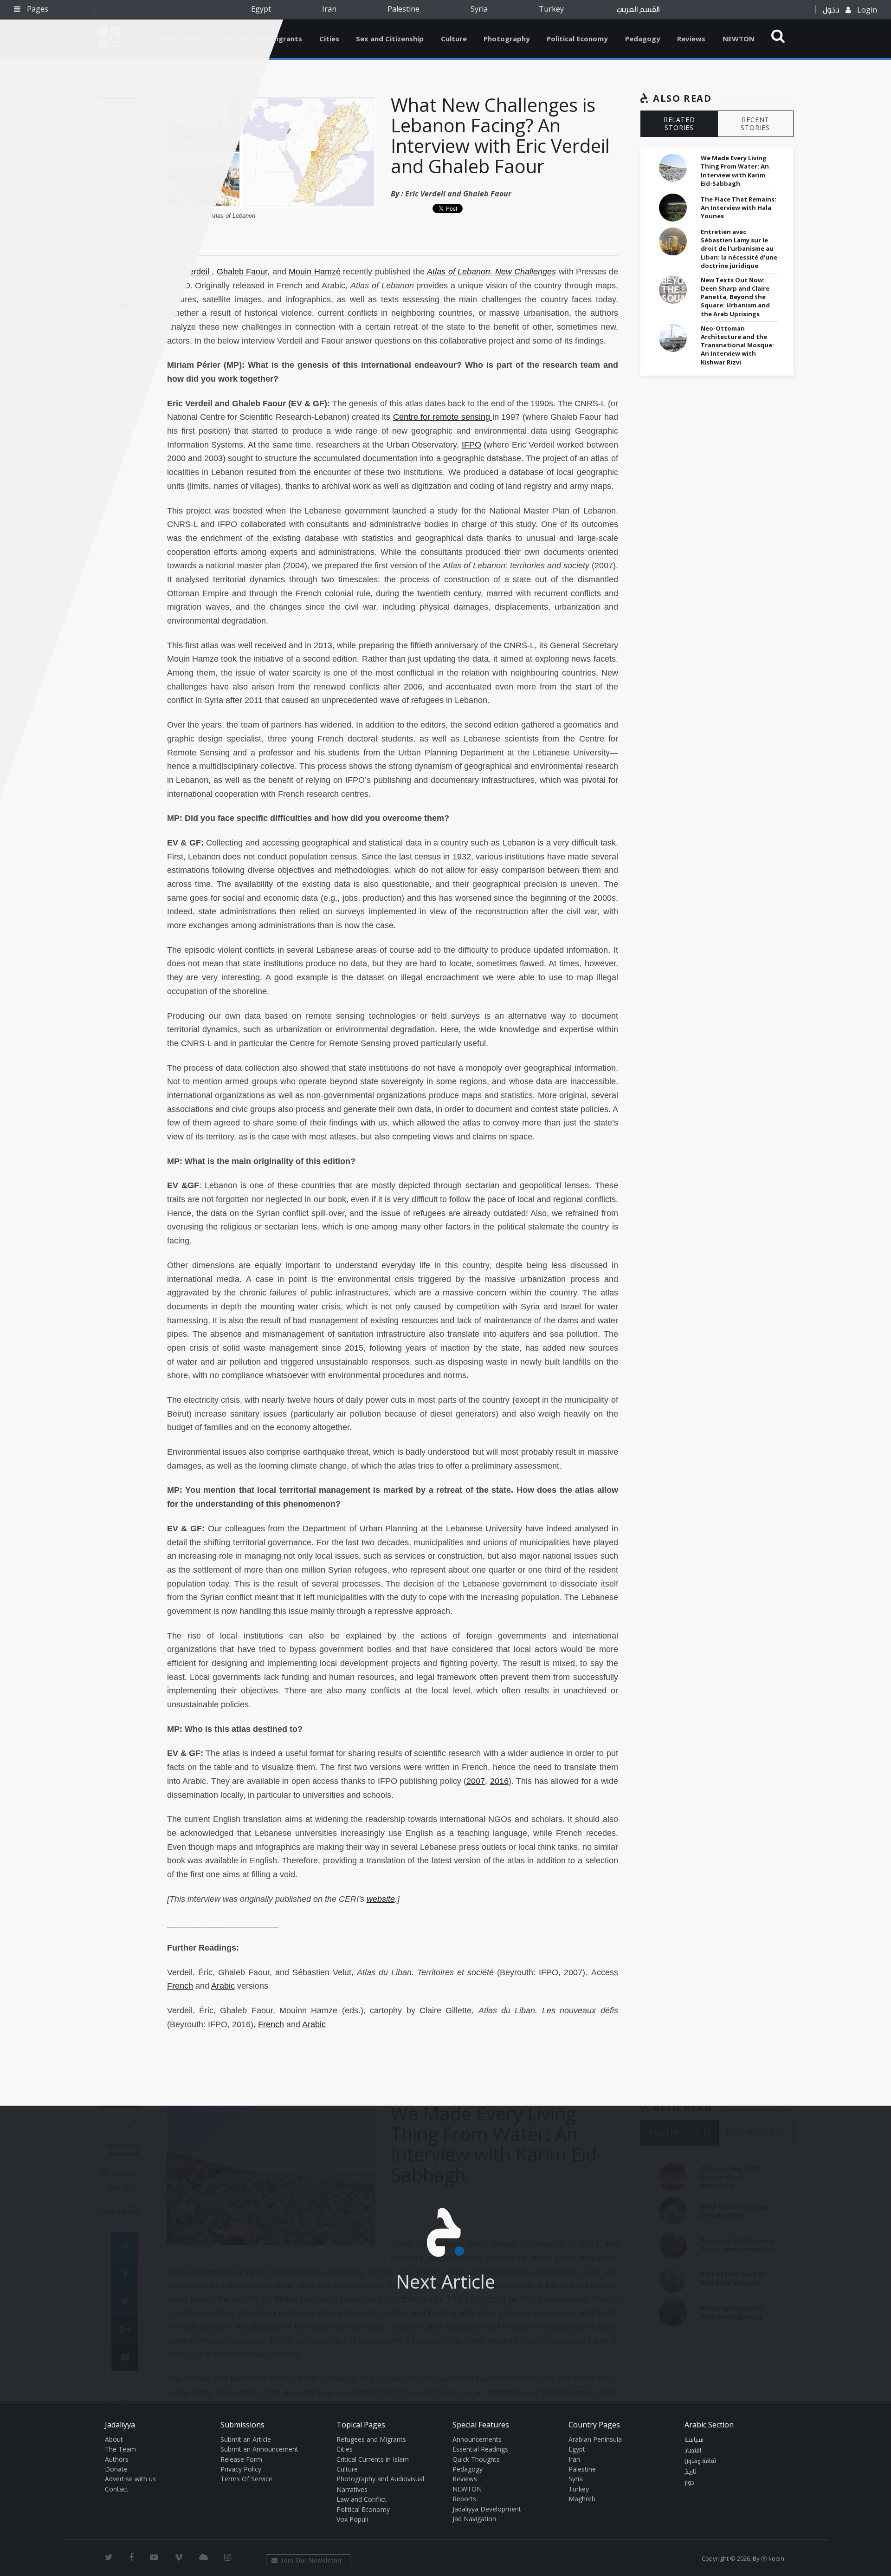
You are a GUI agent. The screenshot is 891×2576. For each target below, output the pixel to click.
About (114, 2439)
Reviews (691, 39)
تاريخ (691, 2472)
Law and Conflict (362, 2499)
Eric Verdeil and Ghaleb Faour (458, 194)
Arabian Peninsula (595, 2439)
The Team (120, 2449)
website (381, 1899)
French (180, 1986)
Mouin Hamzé (314, 272)
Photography (507, 39)
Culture (454, 39)
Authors (117, 2459)
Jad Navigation (474, 2519)
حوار (690, 2483)
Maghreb (582, 2499)
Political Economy (577, 39)
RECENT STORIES (755, 124)
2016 (499, 1781)
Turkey (551, 9)
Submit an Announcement (259, 2449)
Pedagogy (643, 39)
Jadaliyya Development (487, 2509)
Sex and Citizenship (390, 39)
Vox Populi (352, 2519)
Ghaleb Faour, (245, 272)
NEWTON (739, 39)
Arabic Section (709, 2425)
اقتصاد (693, 2451)
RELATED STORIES (679, 124)
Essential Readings (480, 2449)
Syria (479, 9)
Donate (116, 2469)
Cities (329, 39)
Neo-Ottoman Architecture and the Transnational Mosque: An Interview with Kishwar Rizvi (737, 345)
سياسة (694, 2440)
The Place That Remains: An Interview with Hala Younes (739, 208)
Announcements (477, 2439)
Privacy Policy (241, 2469)
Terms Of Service (246, 2479)
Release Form (241, 2459)
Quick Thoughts (476, 2459)
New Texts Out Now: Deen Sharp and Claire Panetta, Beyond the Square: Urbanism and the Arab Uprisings (735, 297)
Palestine (404, 9)
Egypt (261, 9)
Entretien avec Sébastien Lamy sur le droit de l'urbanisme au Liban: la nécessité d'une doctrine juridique (739, 249)
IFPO (471, 445)
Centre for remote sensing (443, 417)
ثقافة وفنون (700, 2461)
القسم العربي (638, 10)
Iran (329, 9)
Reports (464, 2499)
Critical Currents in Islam (373, 2459)
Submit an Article (246, 2439)
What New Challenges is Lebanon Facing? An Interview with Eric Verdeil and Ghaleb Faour (500, 135)
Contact (117, 2489)
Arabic (223, 1986)
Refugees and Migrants (371, 2439)
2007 (476, 1781)
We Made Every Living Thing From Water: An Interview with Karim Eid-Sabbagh (735, 171)
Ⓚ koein (773, 2558)
